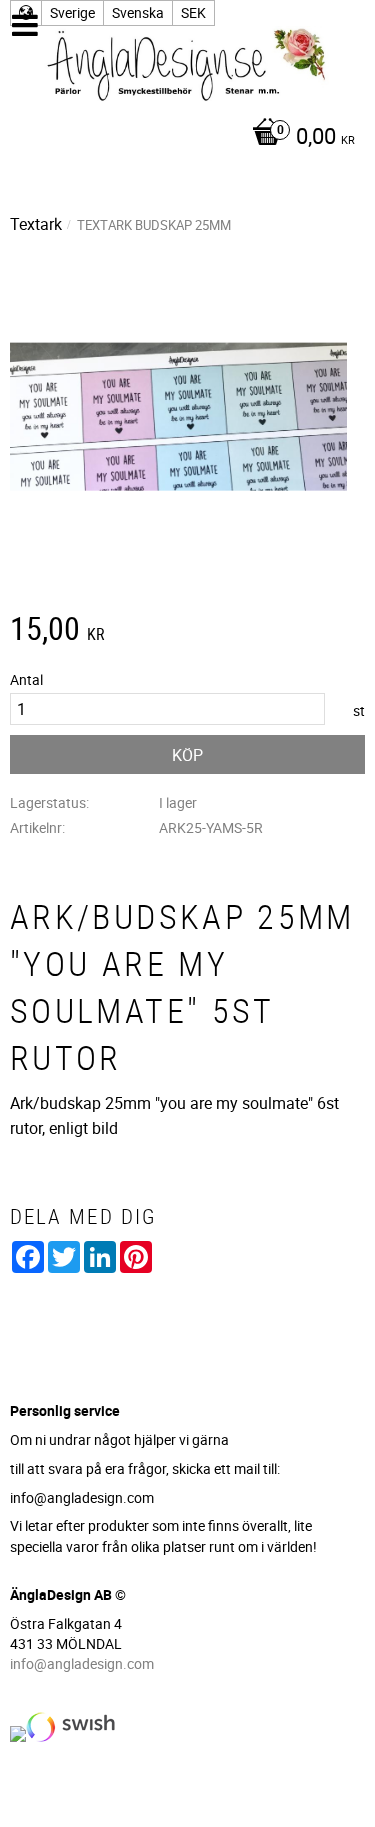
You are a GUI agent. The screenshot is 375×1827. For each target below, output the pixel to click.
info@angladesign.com (82, 1663)
